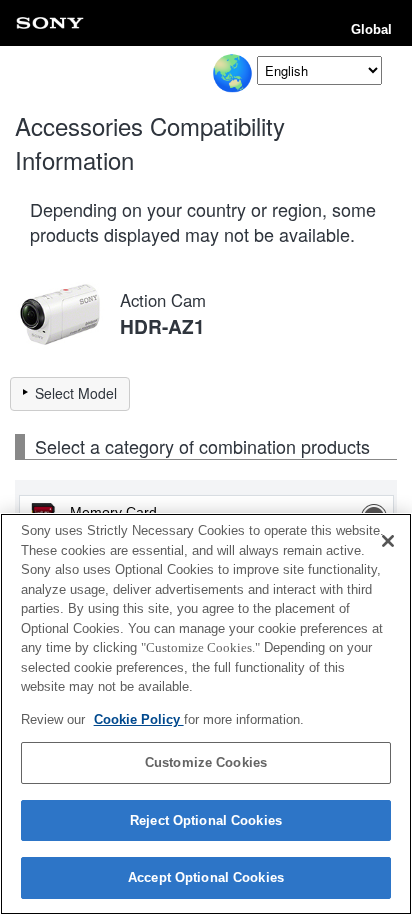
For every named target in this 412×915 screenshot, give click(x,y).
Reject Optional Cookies (206, 820)
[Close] (388, 541)
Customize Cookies (206, 762)
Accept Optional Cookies (206, 877)
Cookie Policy (139, 719)
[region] (206, 714)
